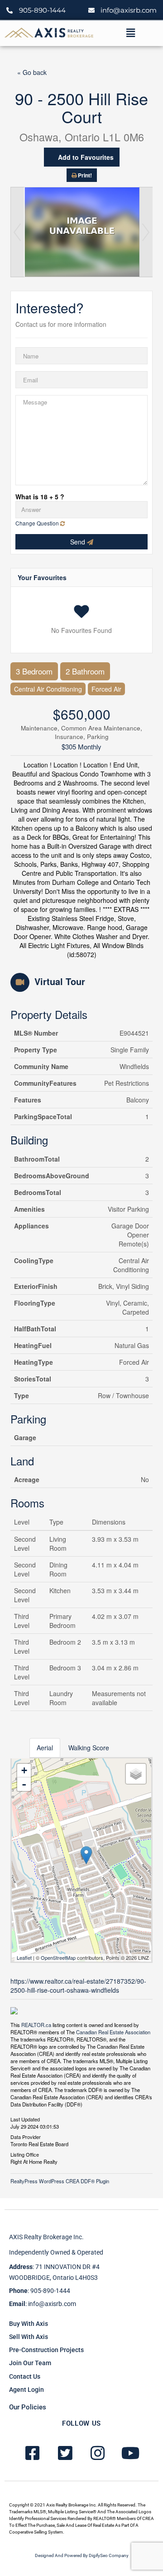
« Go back (32, 72)
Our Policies (28, 2407)
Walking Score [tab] (89, 1748)
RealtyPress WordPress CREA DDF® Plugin (60, 2181)
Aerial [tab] (45, 1748)
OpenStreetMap (58, 1958)
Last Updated (25, 2119)
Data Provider (26, 2136)
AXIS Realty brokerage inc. (46, 2237)
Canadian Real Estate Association (113, 2032)
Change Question (38, 523)
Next (146, 232)
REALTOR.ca (36, 2025)
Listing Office (25, 2154)
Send (79, 542)
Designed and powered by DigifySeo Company (82, 2555)
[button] (130, 33)
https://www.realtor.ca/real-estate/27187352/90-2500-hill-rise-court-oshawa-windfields (78, 1985)
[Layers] (136, 1774)
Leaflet (24, 1958)
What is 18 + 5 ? (40, 497)
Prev (17, 232)
